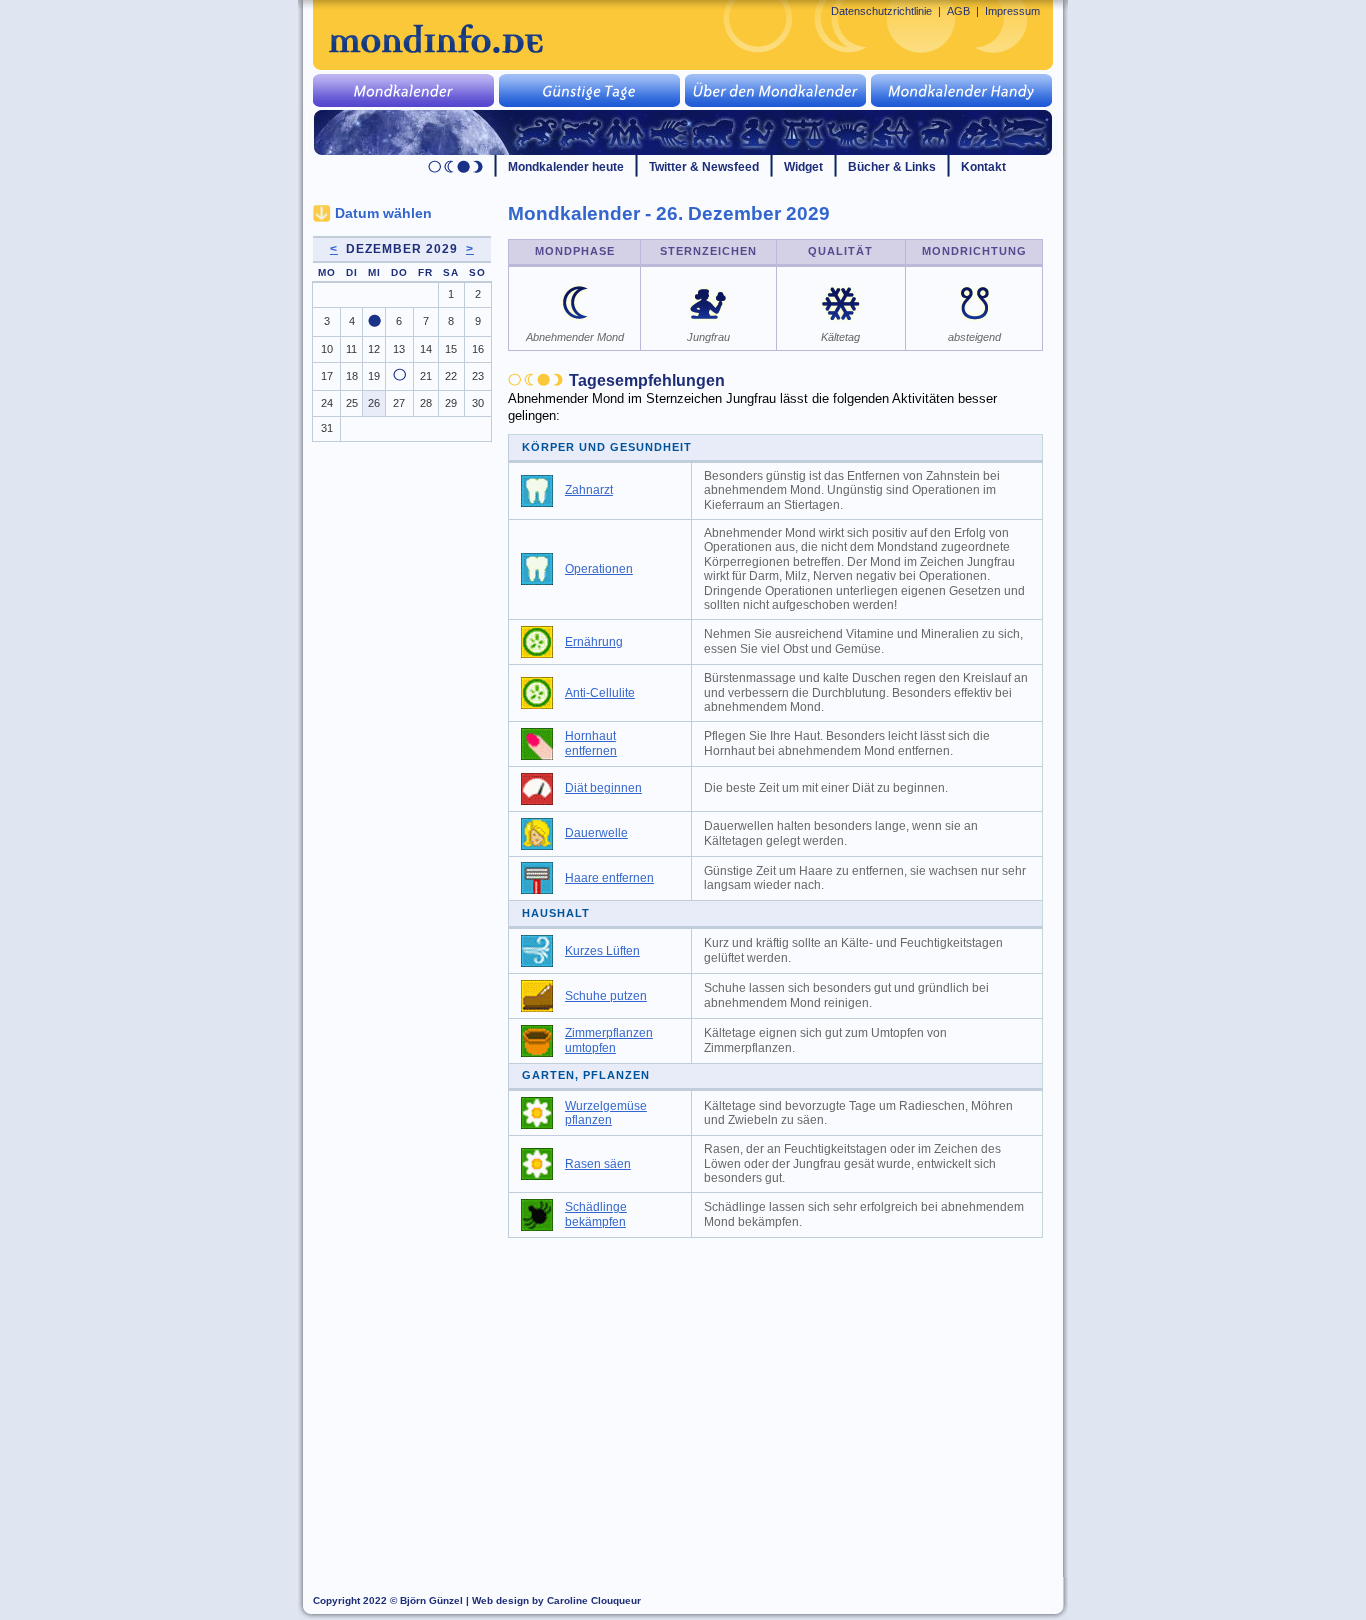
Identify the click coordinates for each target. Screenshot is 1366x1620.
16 (478, 349)
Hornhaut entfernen (591, 743)
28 (426, 403)
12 (374, 349)
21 (426, 376)
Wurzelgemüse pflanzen (606, 1113)
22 (451, 376)
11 (351, 349)
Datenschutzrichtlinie (881, 11)
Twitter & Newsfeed (704, 167)
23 (478, 376)
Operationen (599, 569)
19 (374, 376)
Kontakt (983, 167)
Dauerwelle (596, 833)
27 (399, 403)
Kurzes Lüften (602, 951)
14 (426, 349)
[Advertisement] (787, 1398)
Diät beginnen (603, 788)
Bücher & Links (892, 167)
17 (327, 376)
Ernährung (594, 642)
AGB (958, 11)
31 (327, 428)
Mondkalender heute (566, 167)
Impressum (1012, 11)
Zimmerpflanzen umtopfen (609, 1040)
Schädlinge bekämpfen (596, 1214)
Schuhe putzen (606, 996)
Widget (803, 167)
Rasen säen (598, 1164)
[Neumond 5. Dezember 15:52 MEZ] (374, 323)
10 (327, 349)
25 (352, 403)
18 (352, 376)
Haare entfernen (609, 878)
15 (451, 349)
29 (451, 403)
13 (399, 349)
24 (327, 403)
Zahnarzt (589, 490)
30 (478, 403)
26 (374, 403)
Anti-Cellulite (600, 693)
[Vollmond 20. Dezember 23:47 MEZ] (399, 377)
